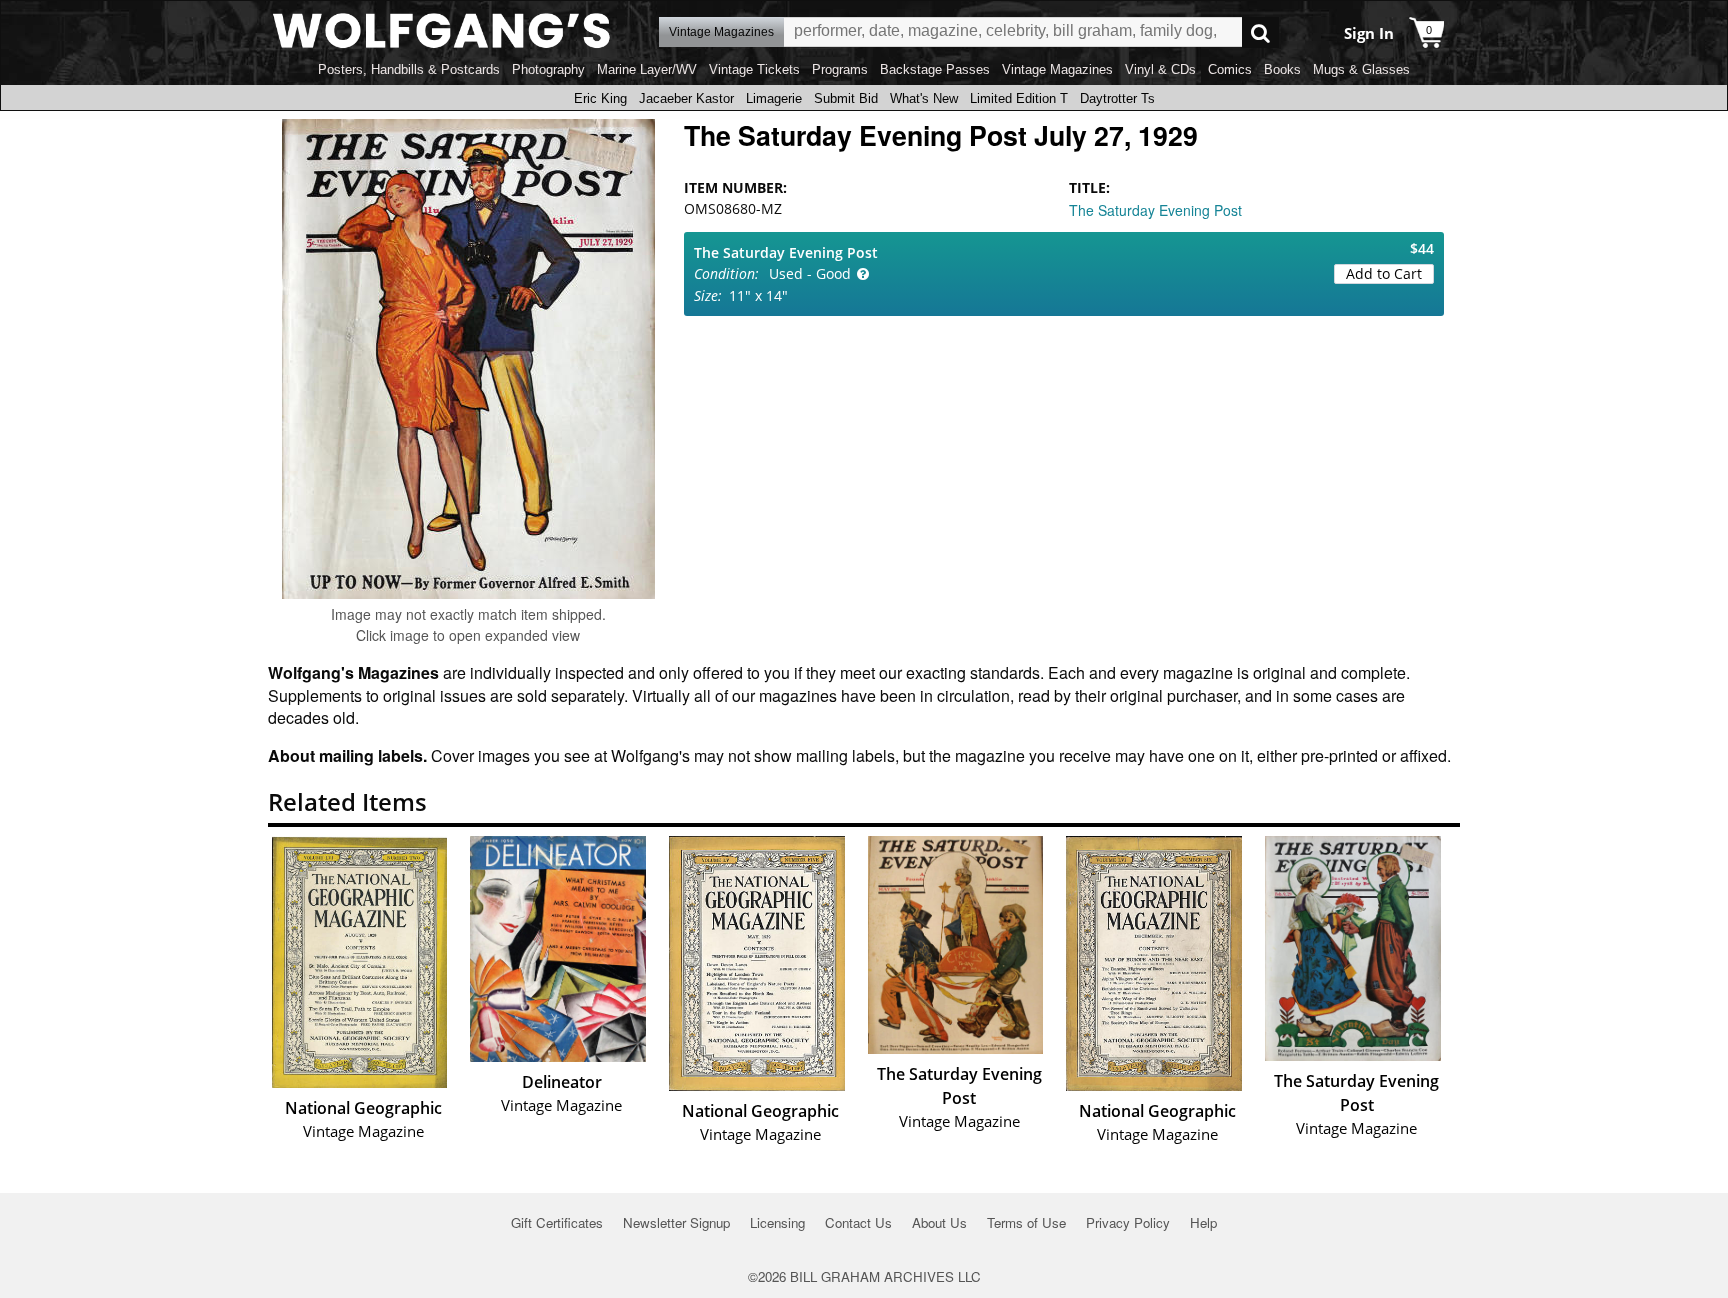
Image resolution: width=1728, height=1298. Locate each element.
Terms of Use (1026, 1222)
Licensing (777, 1222)
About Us (939, 1222)
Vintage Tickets (754, 69)
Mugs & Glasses (1361, 69)
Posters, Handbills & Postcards (409, 69)
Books (1282, 69)
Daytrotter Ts (1117, 98)
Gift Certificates (557, 1222)
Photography (548, 69)
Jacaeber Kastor (686, 98)
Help (1203, 1222)
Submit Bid (846, 98)
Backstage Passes (935, 69)
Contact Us (858, 1222)
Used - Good (810, 273)
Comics (1230, 69)
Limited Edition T (1019, 98)
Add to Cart (1384, 273)
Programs (840, 69)
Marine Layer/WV (647, 69)
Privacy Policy (1128, 1222)
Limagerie (774, 98)
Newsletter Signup (676, 1222)
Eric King (600, 98)
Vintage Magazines (1057, 69)
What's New (924, 98)
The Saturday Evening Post (1155, 210)
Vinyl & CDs (1160, 69)
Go (1260, 32)
